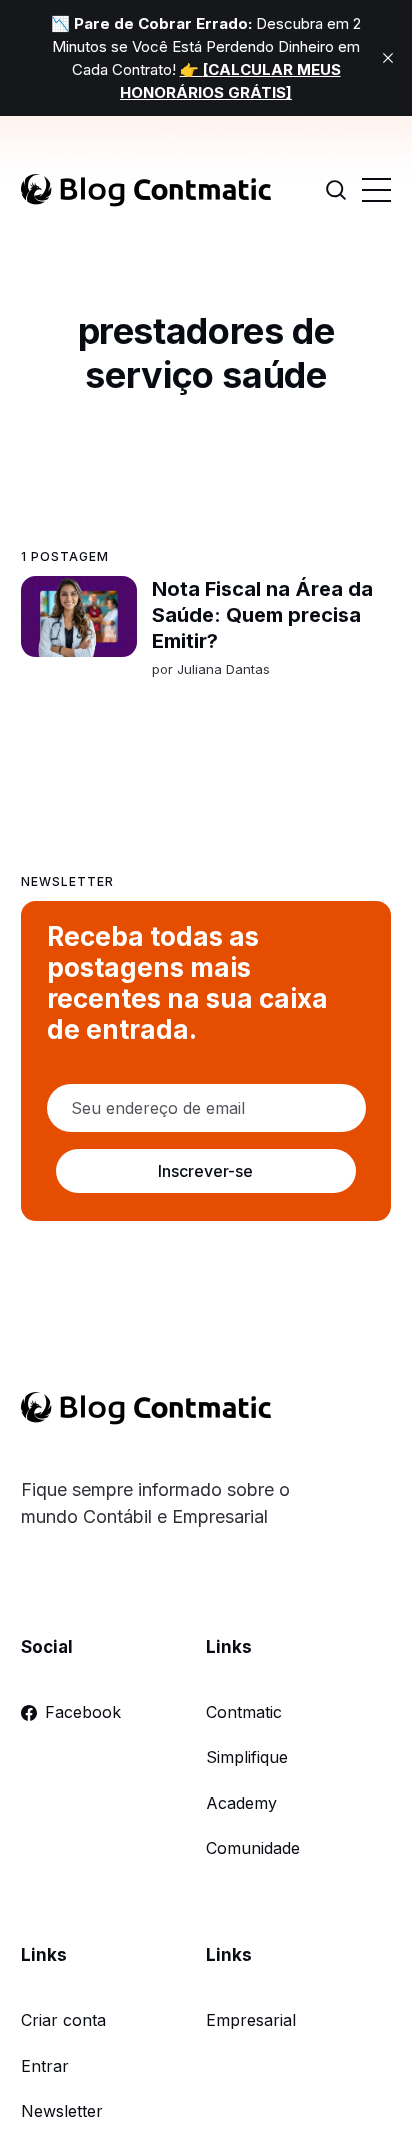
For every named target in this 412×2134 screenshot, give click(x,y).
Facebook (83, 1712)
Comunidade (253, 1848)
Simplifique (247, 1757)
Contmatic (244, 1712)
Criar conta (63, 2020)
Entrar (45, 2066)
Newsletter (62, 2111)
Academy (241, 1803)
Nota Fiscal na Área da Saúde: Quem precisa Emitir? (261, 615)
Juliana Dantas (222, 669)
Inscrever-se (205, 1171)
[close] (388, 58)
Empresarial (251, 2020)
